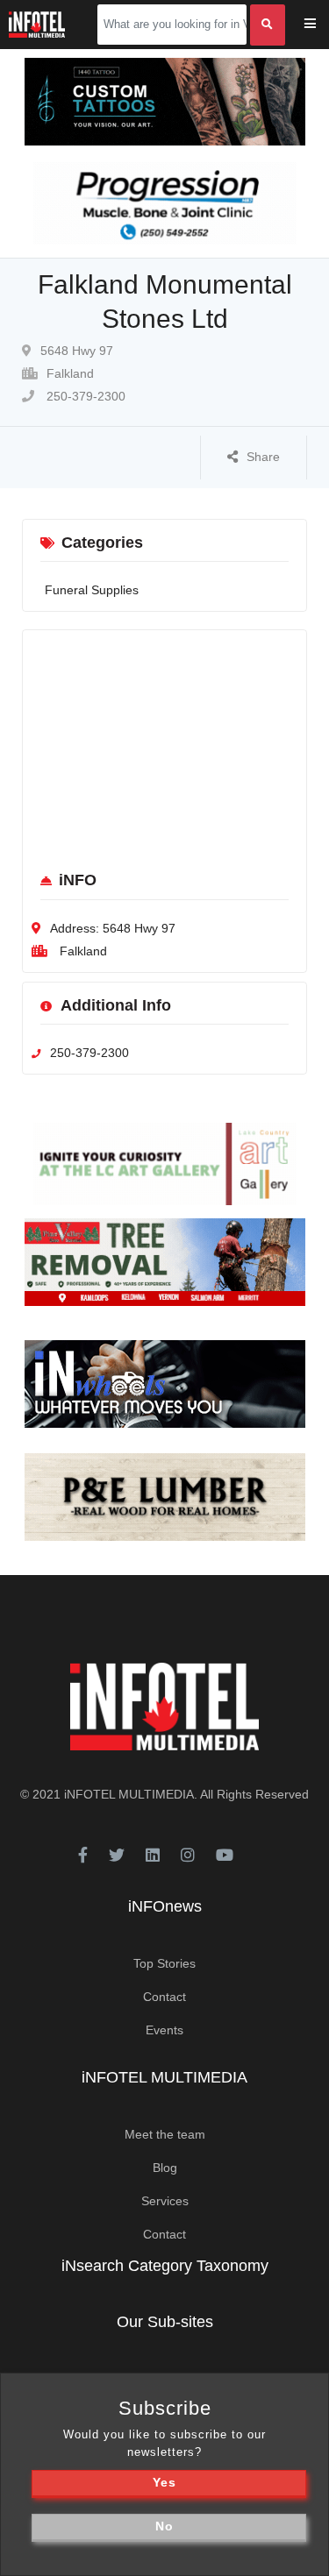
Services (165, 2201)
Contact (164, 1997)
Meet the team (165, 2134)
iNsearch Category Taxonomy (165, 2266)
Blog (165, 2168)
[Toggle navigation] (322, 25)
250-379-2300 (84, 396)
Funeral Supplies (92, 590)
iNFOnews (165, 1906)
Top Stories (164, 1963)
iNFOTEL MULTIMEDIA (129, 1794)
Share (263, 457)
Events (164, 2030)
